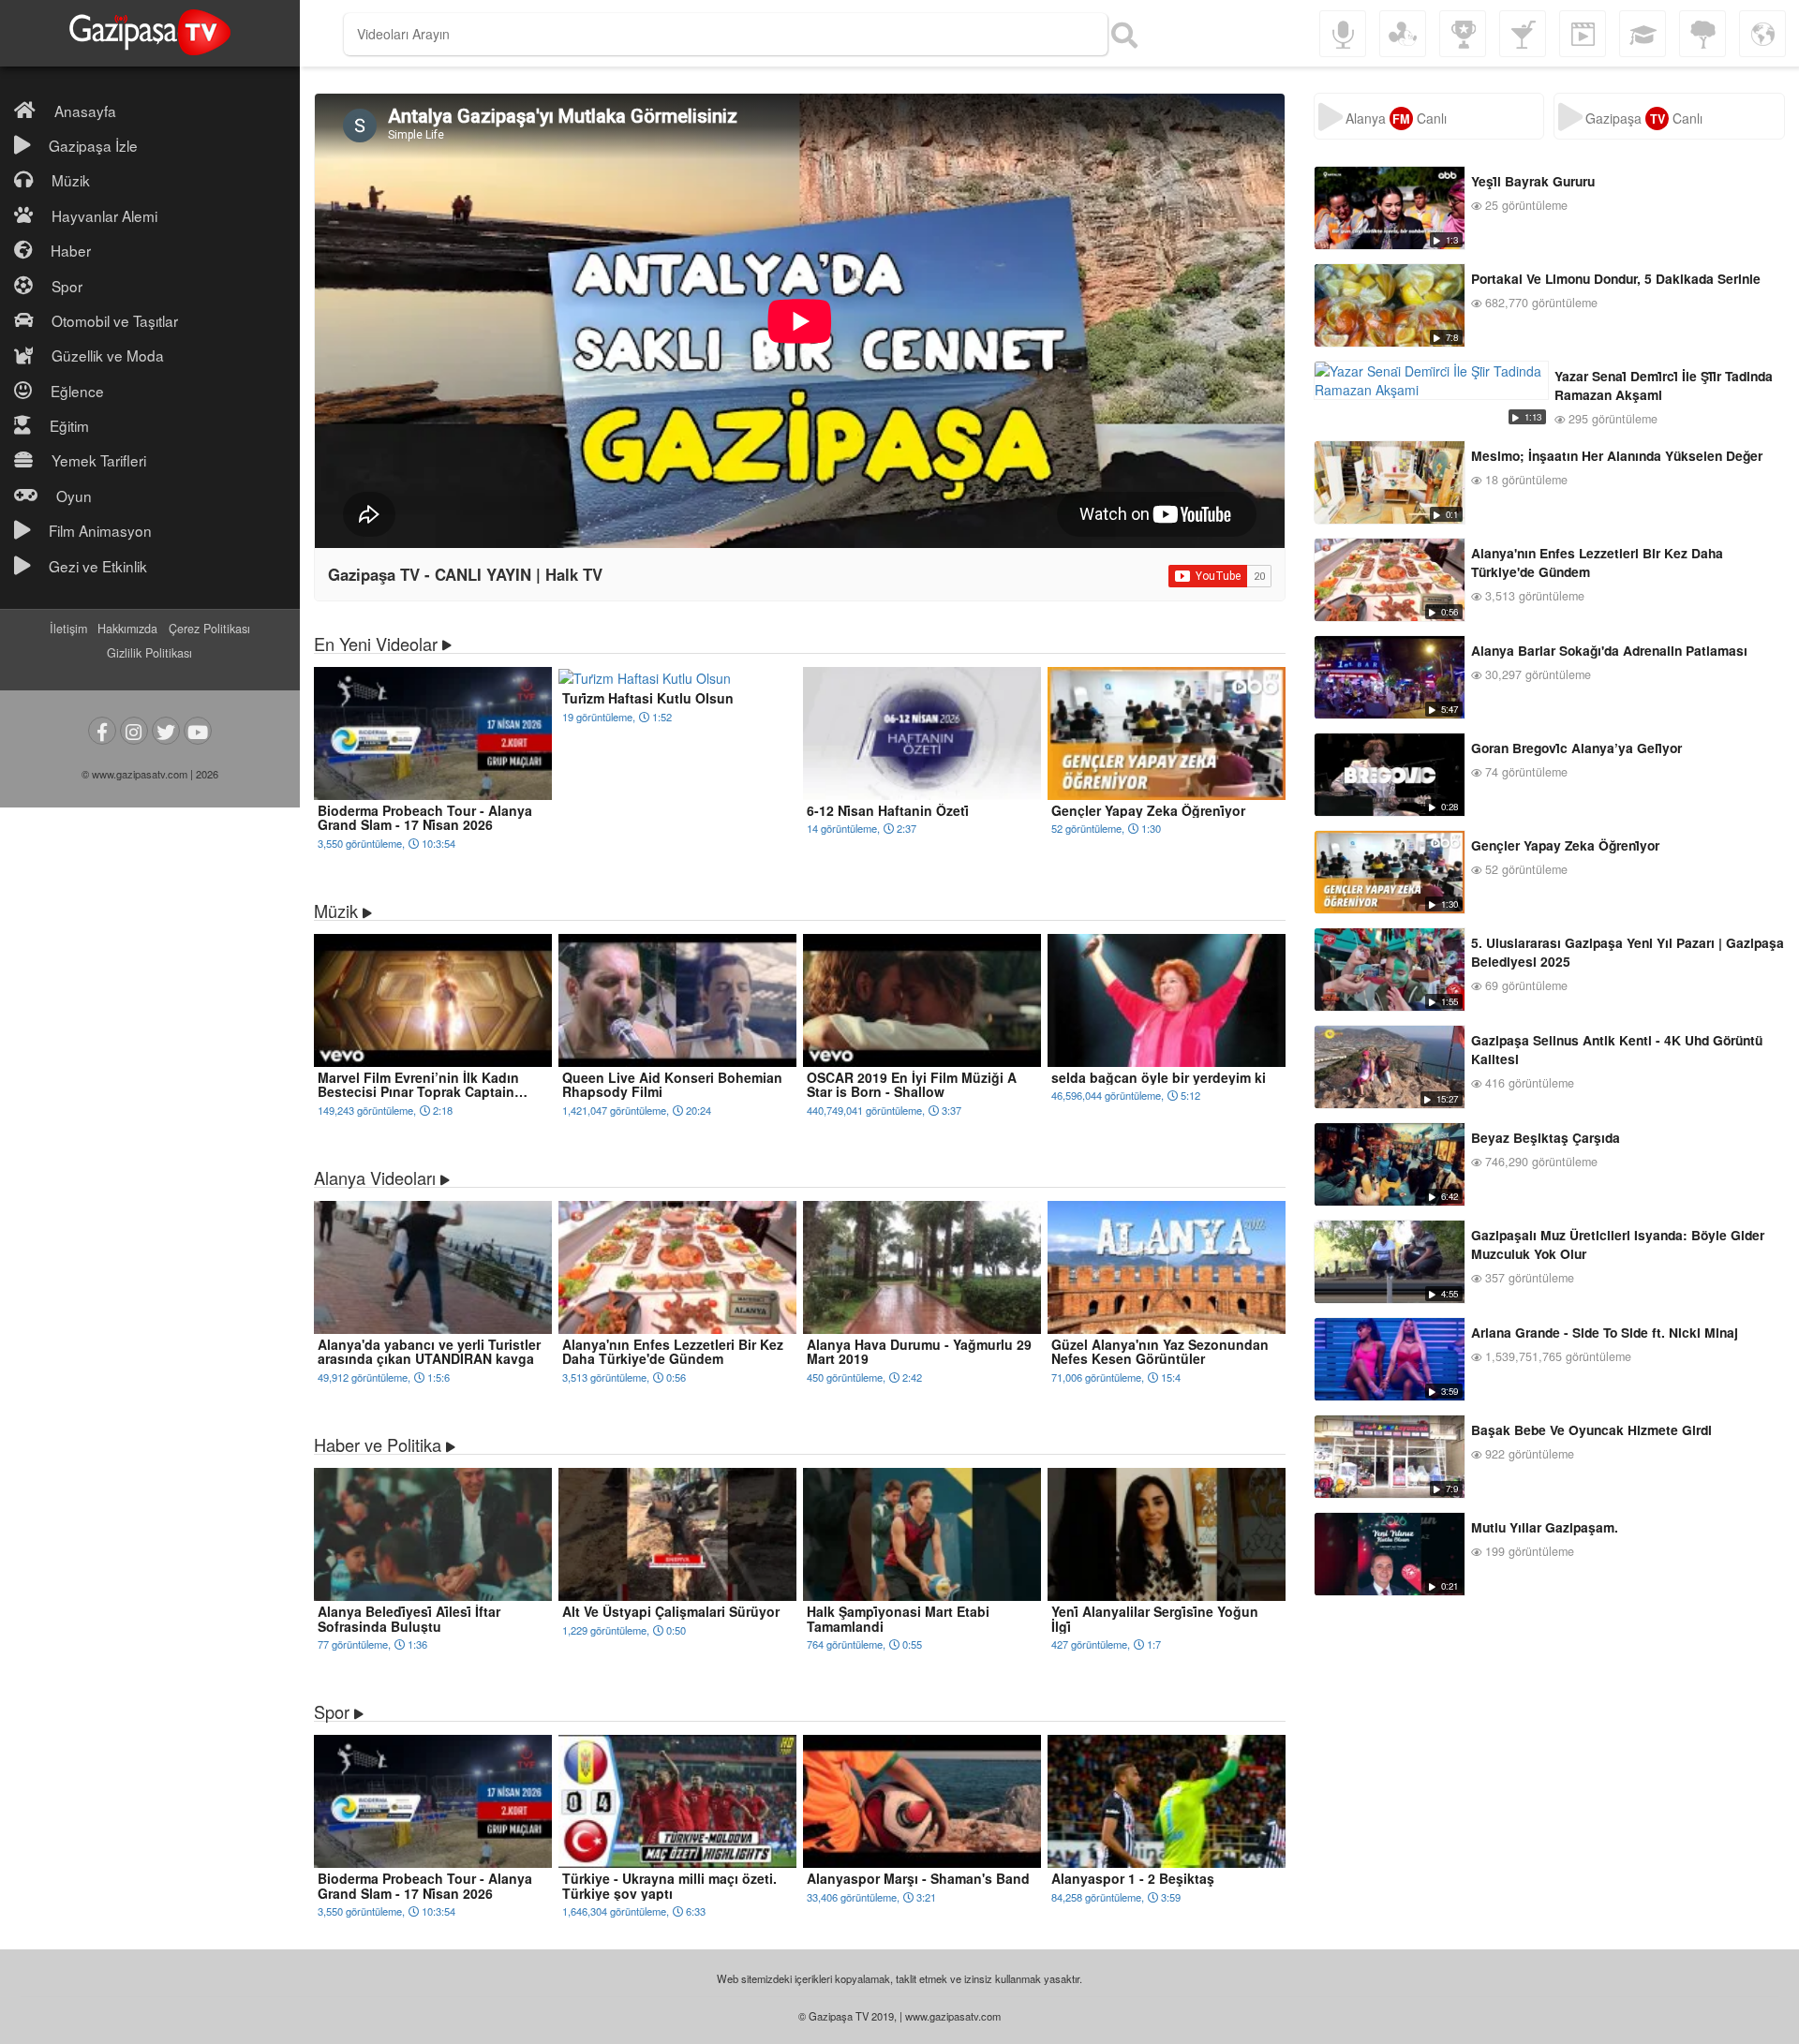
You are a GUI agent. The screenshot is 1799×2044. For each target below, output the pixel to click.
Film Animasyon (100, 530)
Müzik (71, 180)
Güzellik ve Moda (108, 355)
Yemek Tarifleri (99, 460)
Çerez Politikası (209, 629)
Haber (71, 250)
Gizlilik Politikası (149, 653)
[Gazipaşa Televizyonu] (150, 33)
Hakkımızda (127, 629)
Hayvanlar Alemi (104, 215)
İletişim (68, 629)
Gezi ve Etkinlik (98, 566)
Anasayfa (85, 111)
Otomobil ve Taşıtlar (115, 320)
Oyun (74, 496)
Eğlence (77, 391)
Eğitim (69, 425)
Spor (67, 286)
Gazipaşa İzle (93, 145)
